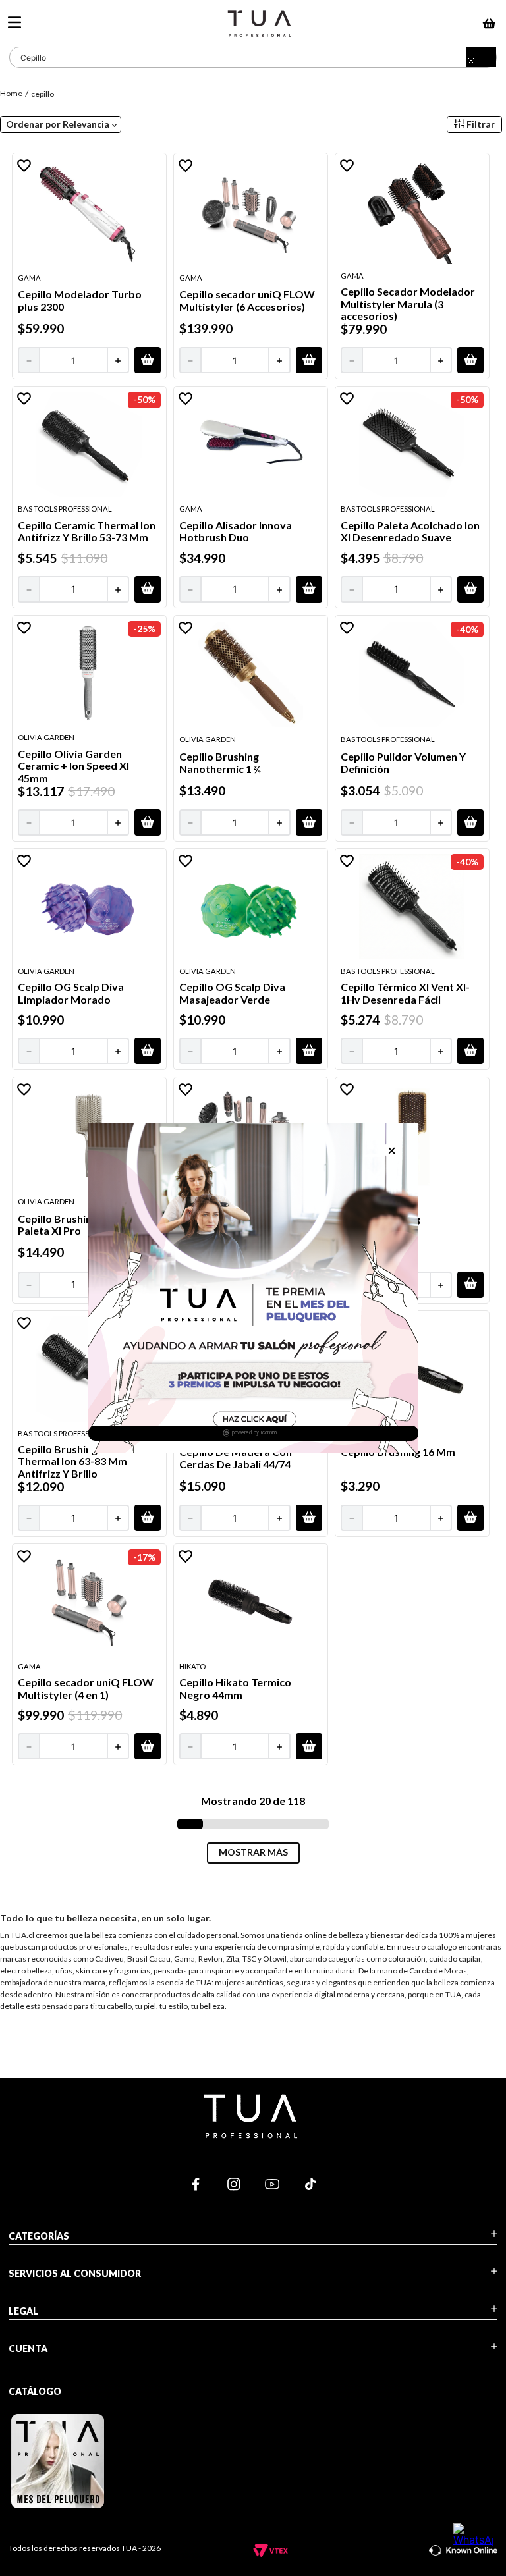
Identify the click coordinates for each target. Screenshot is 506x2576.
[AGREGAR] (148, 360)
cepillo (42, 94)
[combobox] (253, 57)
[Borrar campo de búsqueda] (481, 61)
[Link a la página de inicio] (13, 93)
